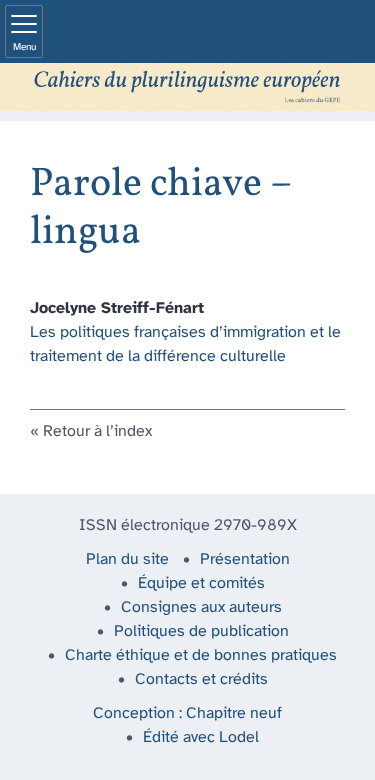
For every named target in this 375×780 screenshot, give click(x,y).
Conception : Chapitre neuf (187, 713)
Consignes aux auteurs (201, 607)
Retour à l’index (97, 431)
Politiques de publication (201, 631)
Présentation (245, 559)
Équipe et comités (201, 583)
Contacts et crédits (201, 679)
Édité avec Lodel (201, 737)
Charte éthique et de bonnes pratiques (201, 655)
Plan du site (127, 559)
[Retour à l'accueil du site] (187, 87)
